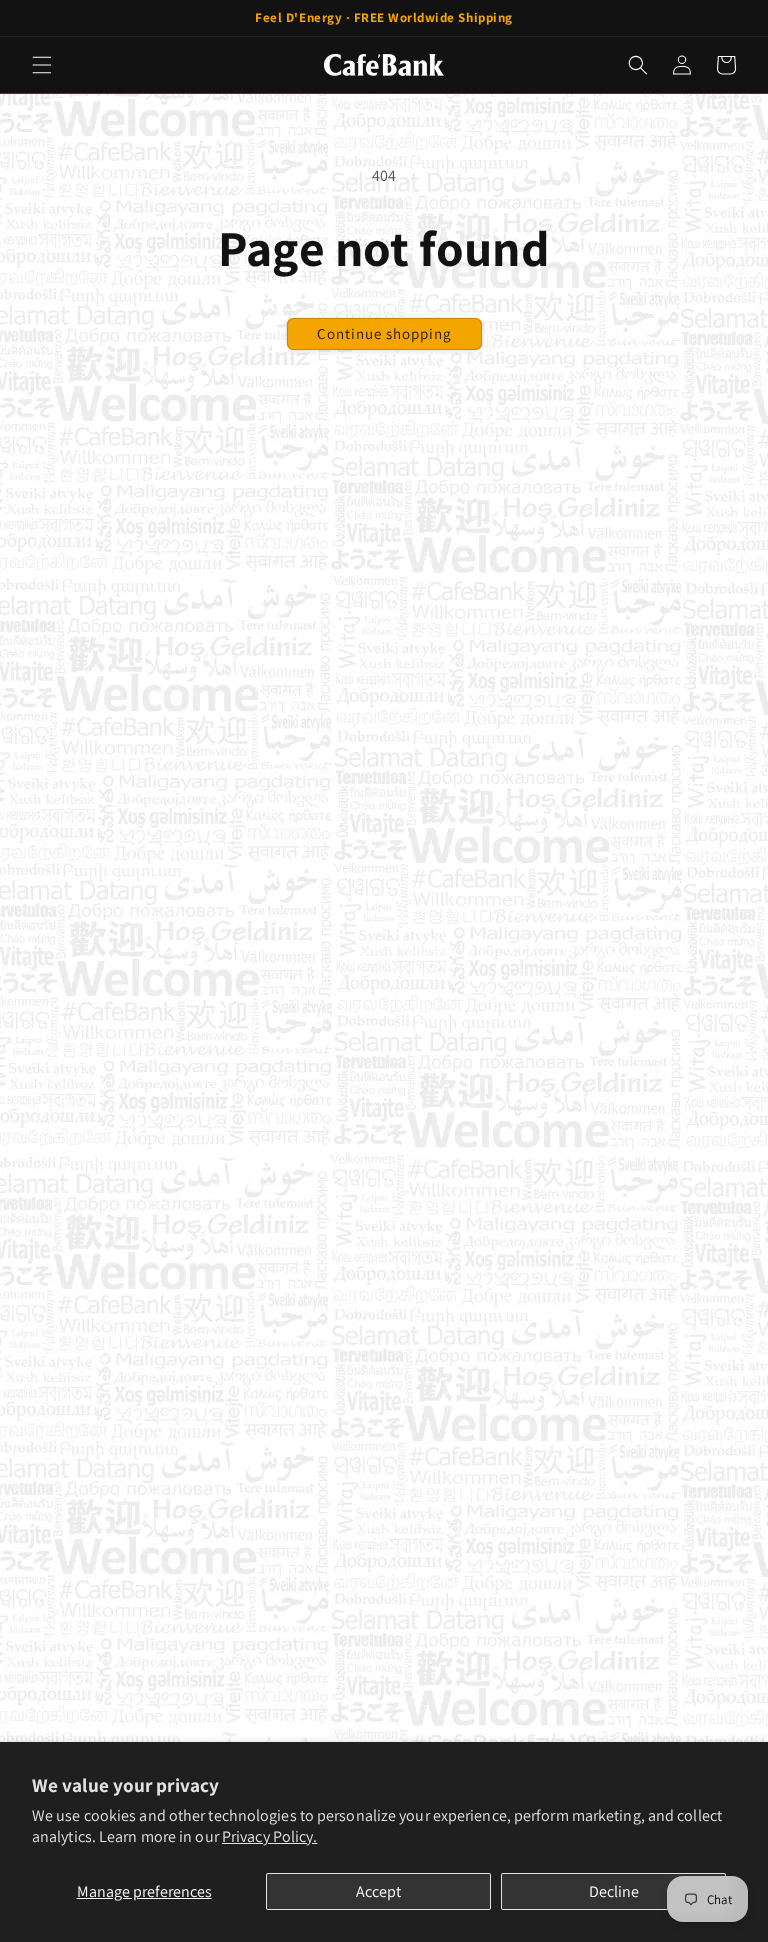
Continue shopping (384, 333)
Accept (378, 1891)
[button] (42, 65)
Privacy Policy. (270, 1836)
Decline (614, 1891)
